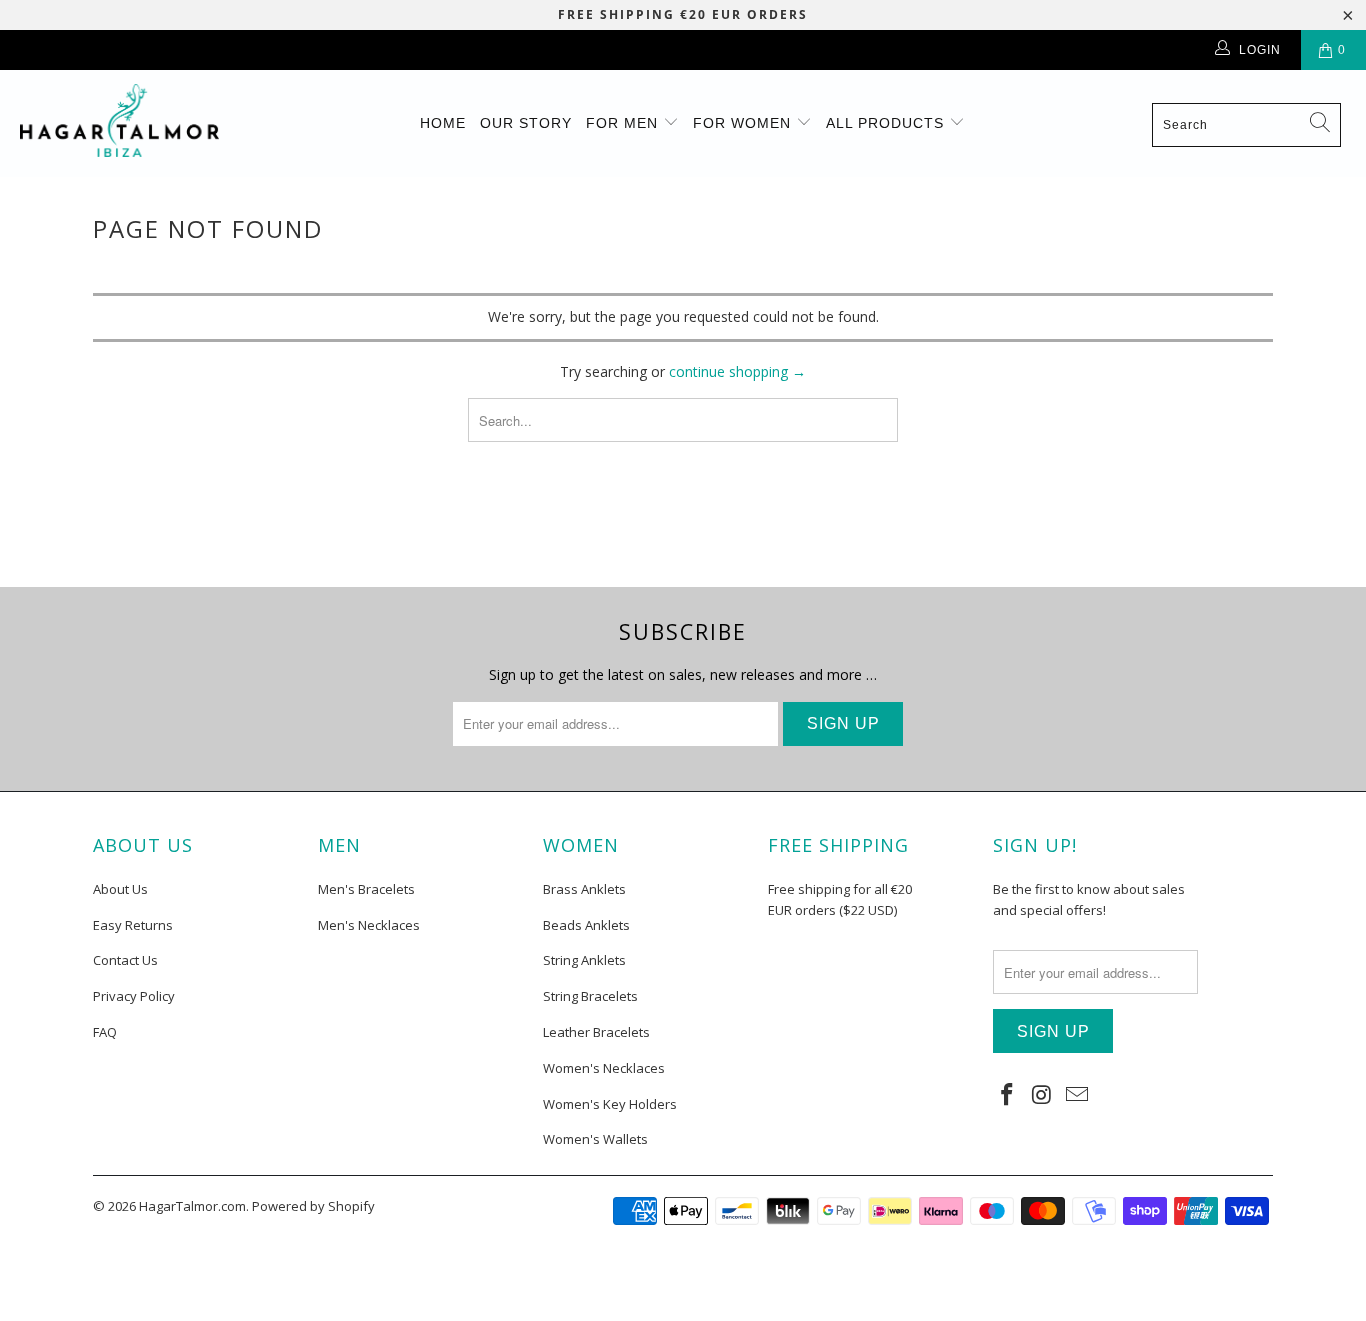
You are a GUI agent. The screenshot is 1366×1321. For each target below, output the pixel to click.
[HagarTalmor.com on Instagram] (1043, 1095)
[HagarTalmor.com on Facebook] (1008, 1095)
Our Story (526, 123)
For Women (744, 123)
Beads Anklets (586, 925)
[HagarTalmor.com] (119, 120)
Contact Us (125, 960)
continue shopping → (737, 371)
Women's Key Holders (610, 1104)
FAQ (105, 1032)
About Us (120, 889)
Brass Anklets (584, 889)
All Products (887, 123)
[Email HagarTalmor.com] (1077, 1095)
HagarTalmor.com (192, 1206)
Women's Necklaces (604, 1068)
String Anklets (584, 960)
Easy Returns (133, 925)
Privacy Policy (134, 996)
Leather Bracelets (596, 1032)
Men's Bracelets (366, 889)
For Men (624, 123)
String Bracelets (590, 996)
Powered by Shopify (313, 1206)
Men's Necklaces (369, 925)
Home (443, 123)
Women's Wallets (595, 1139)
